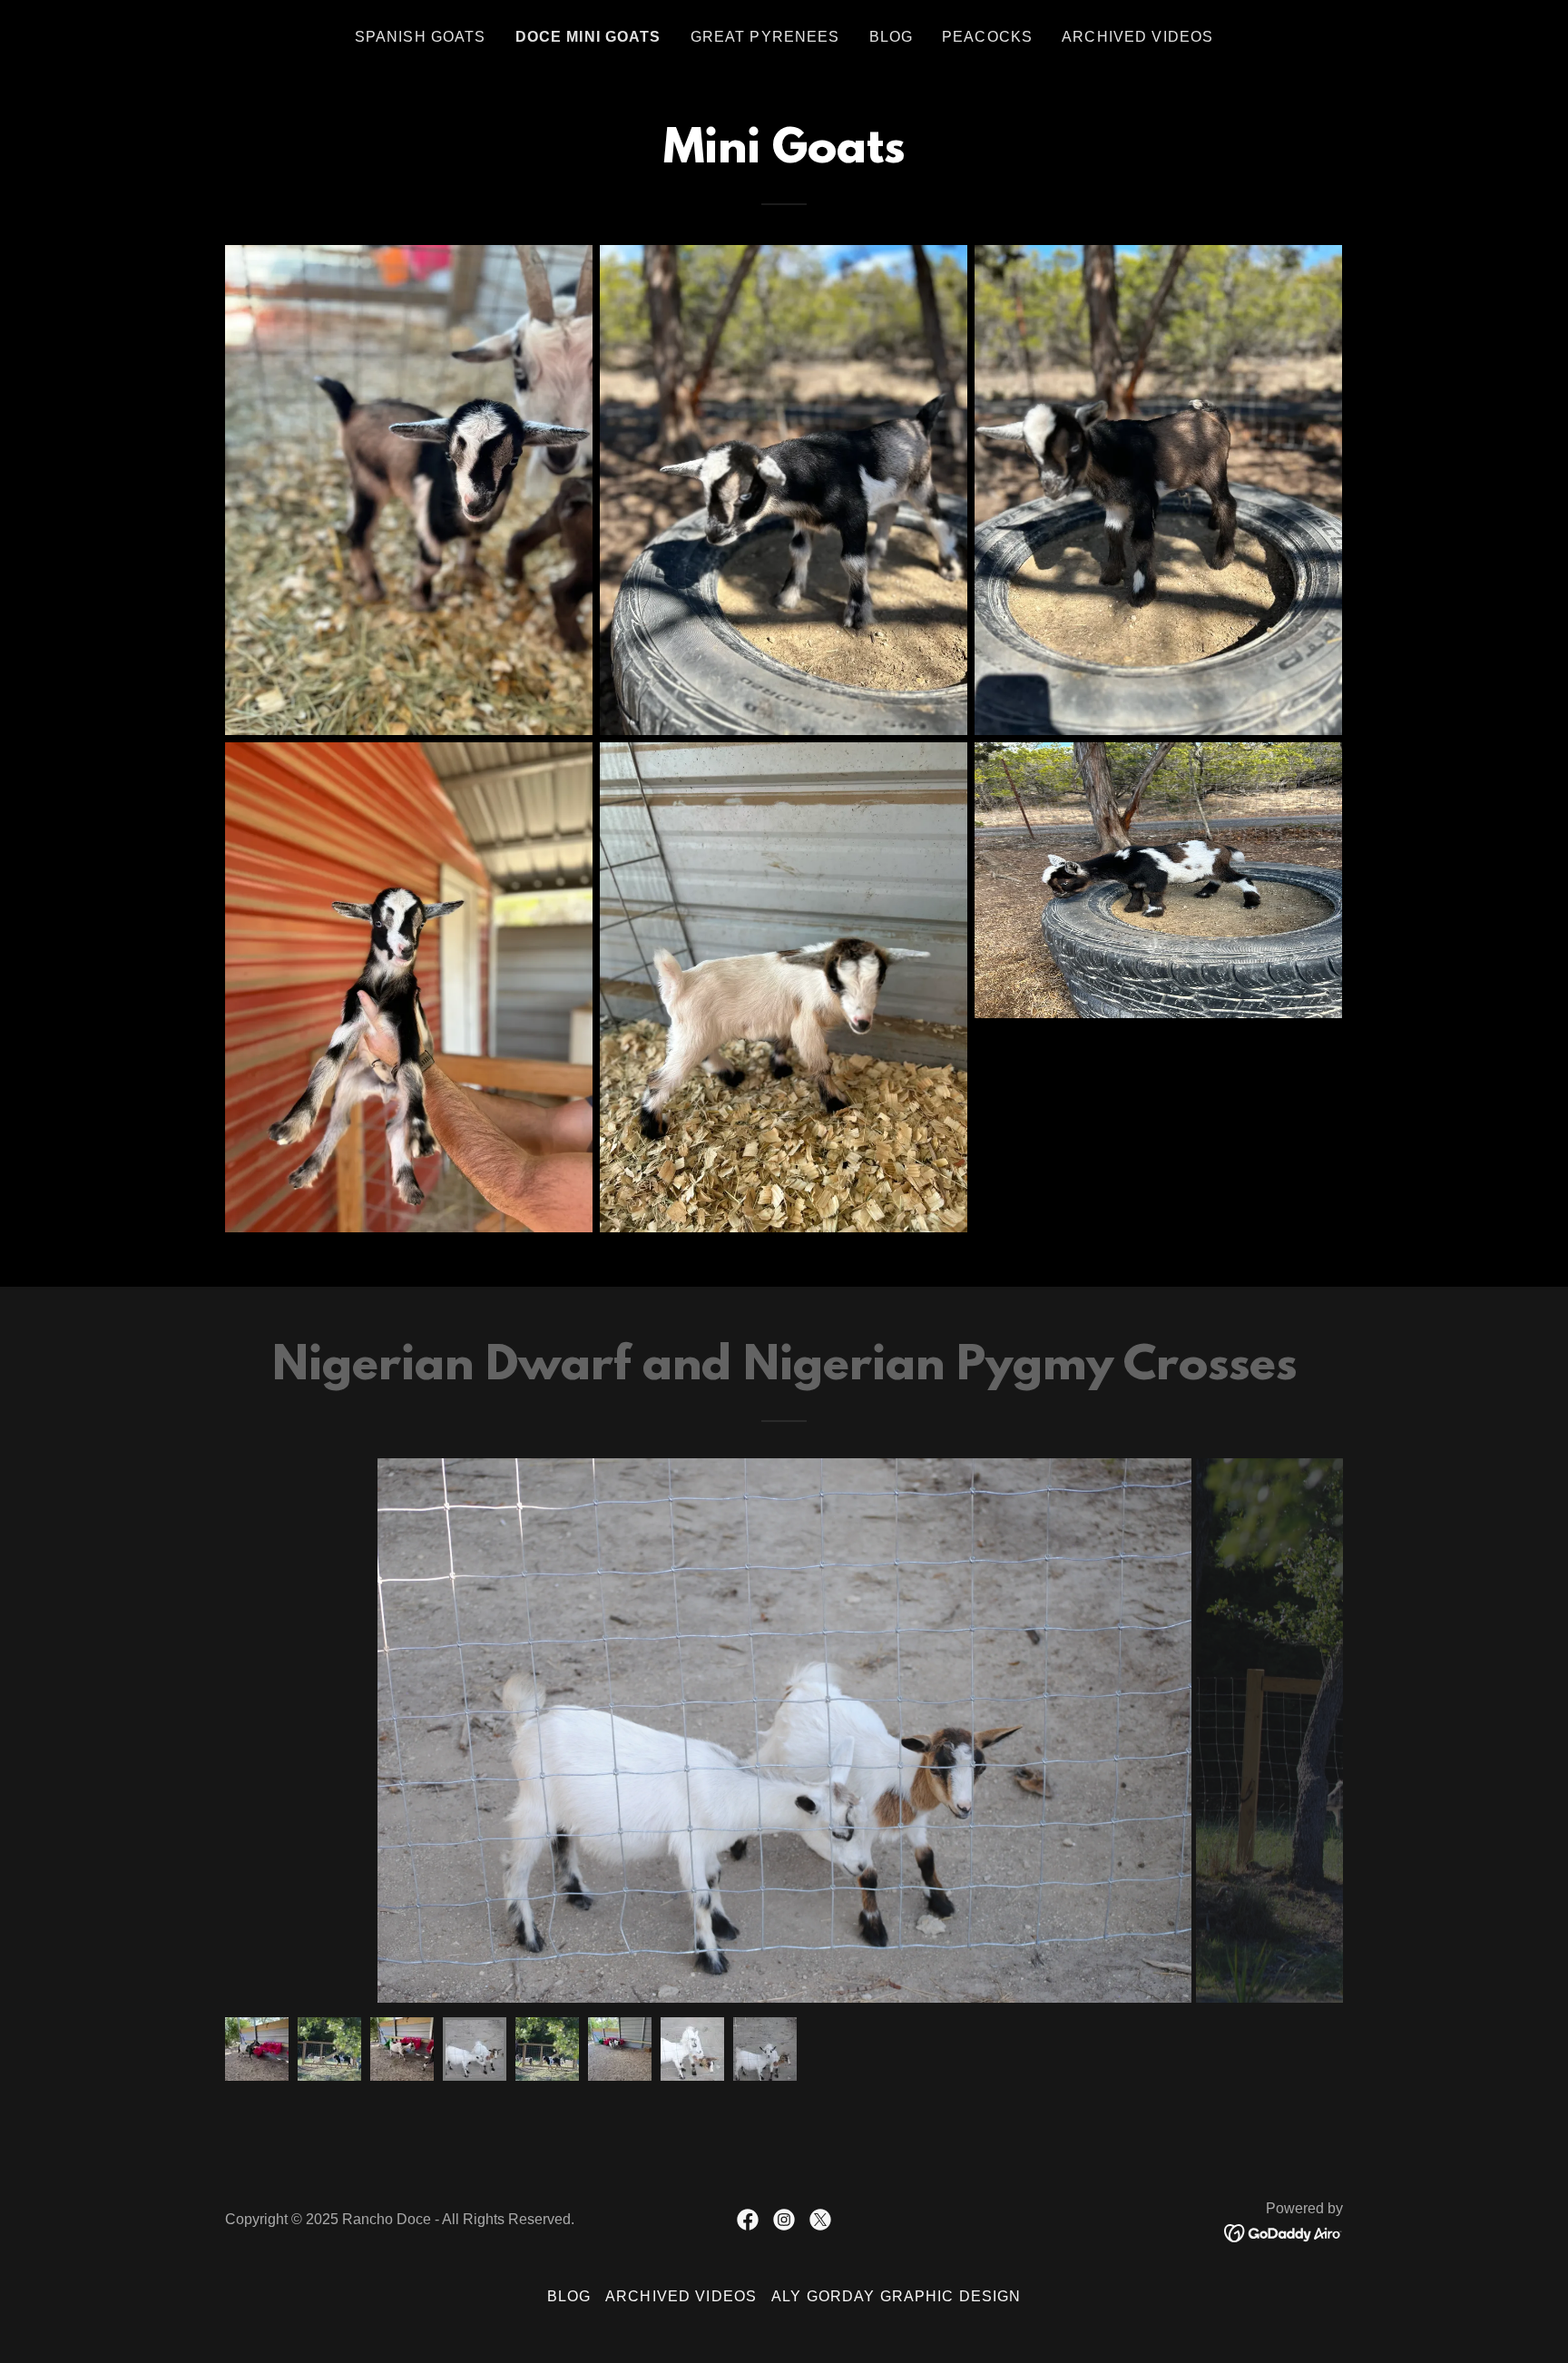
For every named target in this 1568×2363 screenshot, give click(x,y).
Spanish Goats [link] (421, 37)
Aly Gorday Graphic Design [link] (896, 2296)
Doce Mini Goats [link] (588, 37)
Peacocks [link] (987, 37)
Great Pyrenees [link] (765, 37)
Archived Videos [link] (1137, 37)
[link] (748, 2220)
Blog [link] (892, 37)
